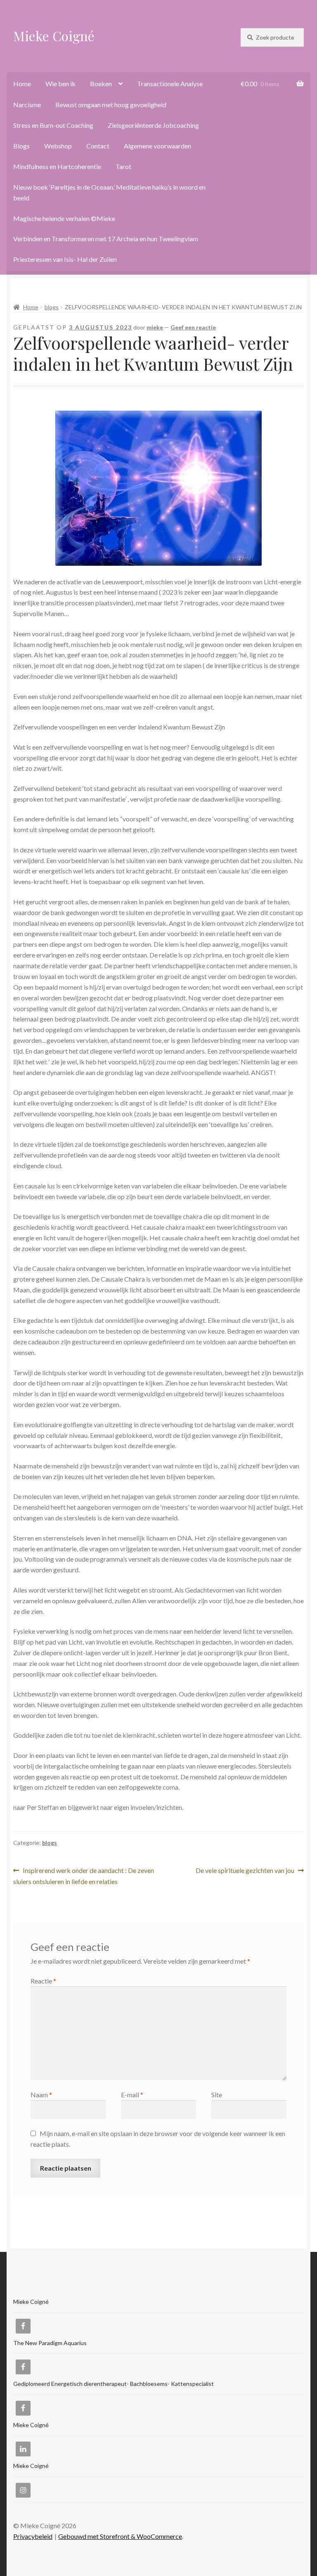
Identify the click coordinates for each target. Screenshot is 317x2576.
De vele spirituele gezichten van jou (245, 1871)
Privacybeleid (33, 2536)
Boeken (101, 84)
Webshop (58, 146)
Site (217, 2095)
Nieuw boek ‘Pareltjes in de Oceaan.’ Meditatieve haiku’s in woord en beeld (109, 192)
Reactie (43, 1981)
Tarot (123, 166)
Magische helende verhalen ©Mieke (64, 218)
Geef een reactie (193, 327)
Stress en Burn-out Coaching (53, 125)
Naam (41, 2095)
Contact (98, 146)
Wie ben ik (60, 84)
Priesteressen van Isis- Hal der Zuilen (65, 259)
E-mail (132, 2095)
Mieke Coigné (54, 36)
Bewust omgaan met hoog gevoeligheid (111, 105)
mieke (155, 327)
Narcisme (27, 105)
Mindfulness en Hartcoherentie (57, 166)
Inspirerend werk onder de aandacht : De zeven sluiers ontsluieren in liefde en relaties (84, 1876)
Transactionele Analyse (170, 84)
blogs (52, 307)
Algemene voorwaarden (157, 146)
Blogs (21, 146)
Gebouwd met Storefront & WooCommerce (120, 2536)
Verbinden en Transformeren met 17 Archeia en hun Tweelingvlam (106, 239)
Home (22, 84)
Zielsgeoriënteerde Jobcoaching (153, 125)
